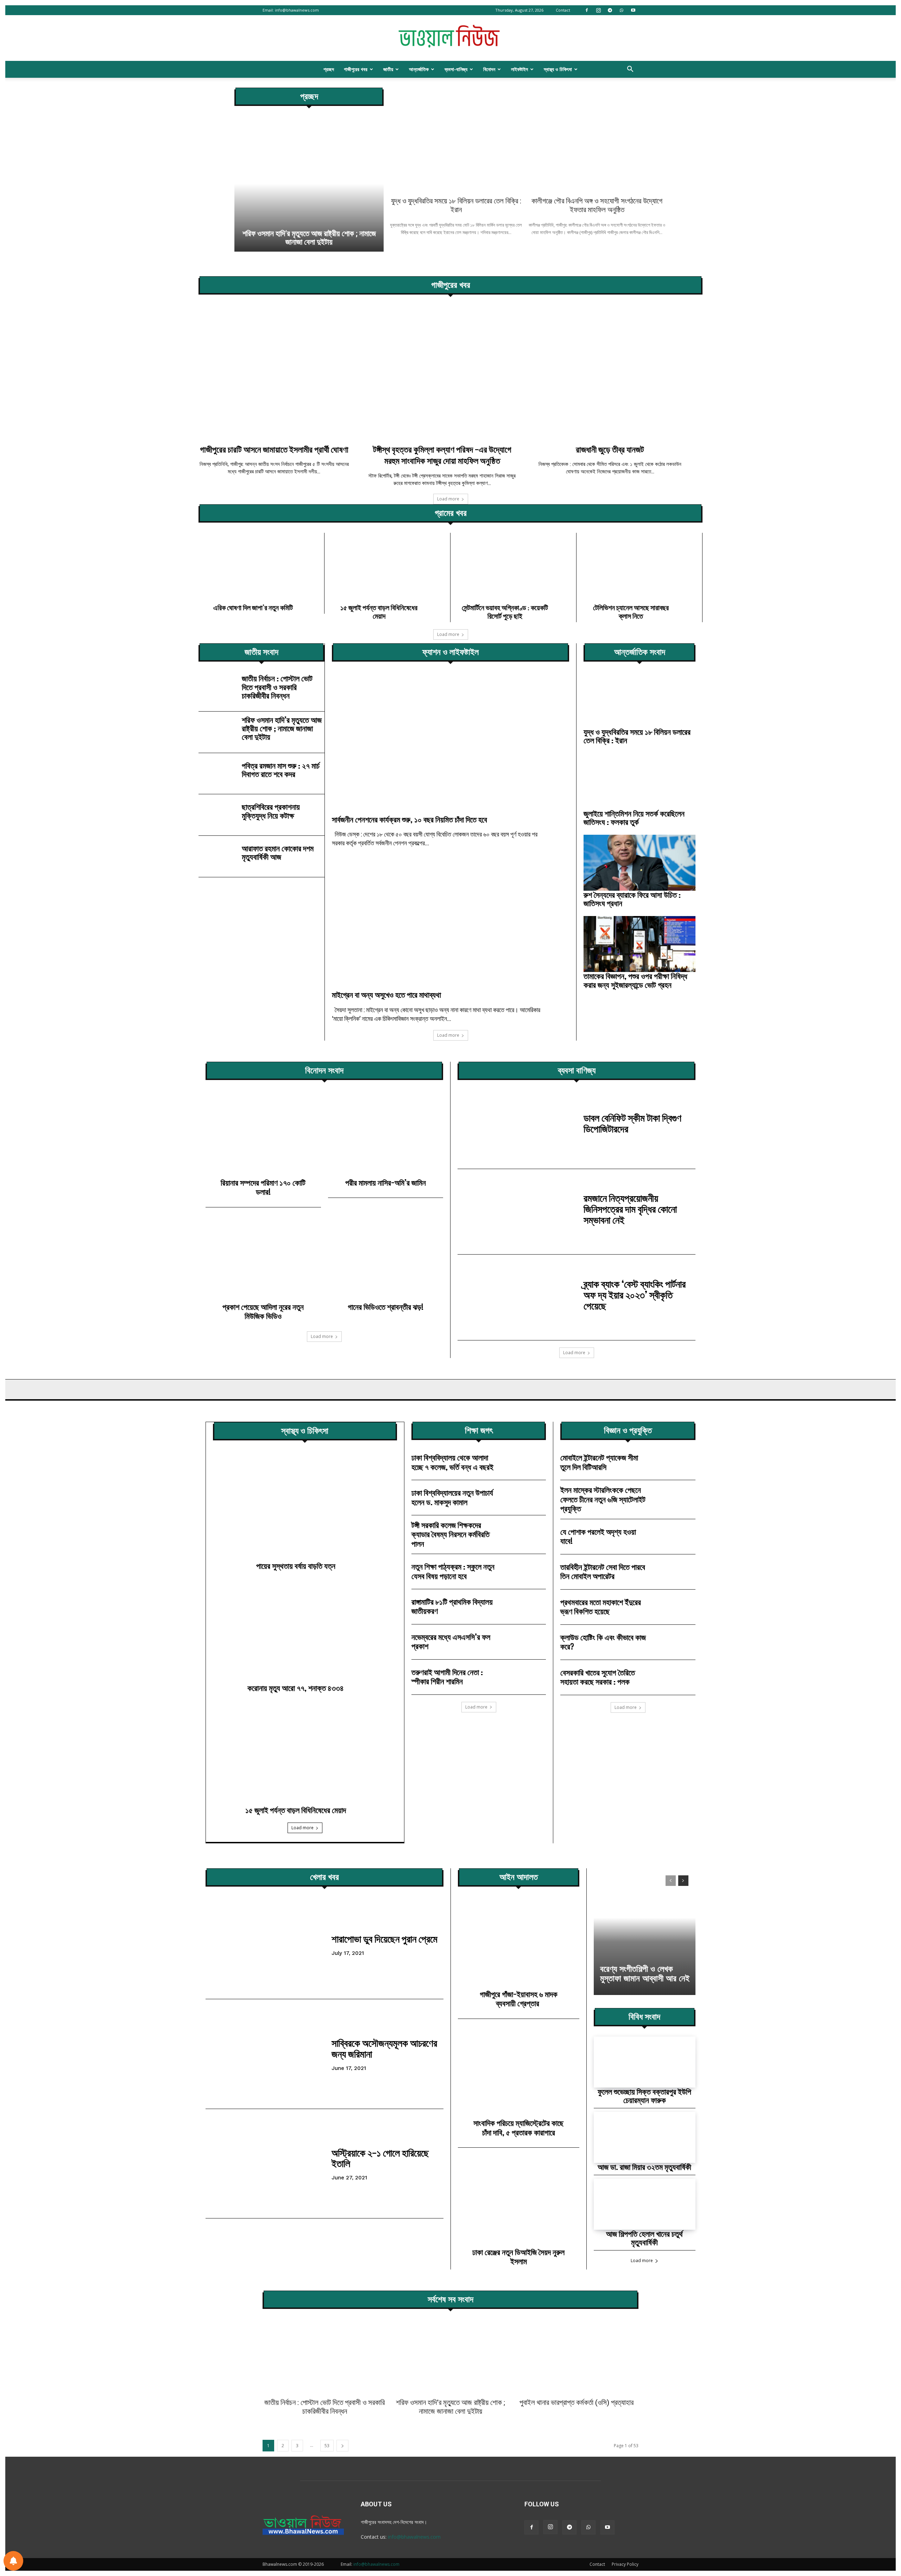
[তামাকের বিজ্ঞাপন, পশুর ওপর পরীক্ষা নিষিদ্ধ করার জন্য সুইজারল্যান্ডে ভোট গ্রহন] (639, 944)
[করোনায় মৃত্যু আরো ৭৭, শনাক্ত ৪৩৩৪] (305, 1628)
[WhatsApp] (622, 10)
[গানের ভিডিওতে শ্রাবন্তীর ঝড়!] (386, 1261)
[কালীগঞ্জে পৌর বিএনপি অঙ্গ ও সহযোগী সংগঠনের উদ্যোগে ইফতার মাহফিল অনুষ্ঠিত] (597, 140)
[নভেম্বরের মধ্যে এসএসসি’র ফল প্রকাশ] (526, 1642)
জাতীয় (388, 69)
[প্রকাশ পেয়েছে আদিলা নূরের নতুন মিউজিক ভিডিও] (263, 1261)
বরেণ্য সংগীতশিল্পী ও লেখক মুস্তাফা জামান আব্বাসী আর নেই (645, 1974)
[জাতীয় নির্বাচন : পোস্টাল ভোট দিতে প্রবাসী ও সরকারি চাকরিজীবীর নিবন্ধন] (217, 689)
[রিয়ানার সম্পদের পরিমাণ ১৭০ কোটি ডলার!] (263, 1136)
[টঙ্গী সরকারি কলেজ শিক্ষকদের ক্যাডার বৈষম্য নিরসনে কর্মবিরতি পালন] (526, 1533)
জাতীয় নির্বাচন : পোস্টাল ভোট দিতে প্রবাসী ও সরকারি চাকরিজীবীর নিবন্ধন (277, 687)
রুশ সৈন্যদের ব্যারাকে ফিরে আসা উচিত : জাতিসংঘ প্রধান (632, 899)
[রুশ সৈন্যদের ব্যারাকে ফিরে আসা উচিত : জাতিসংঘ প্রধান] (639, 863)
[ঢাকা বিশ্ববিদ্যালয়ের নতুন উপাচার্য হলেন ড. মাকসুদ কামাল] (526, 1498)
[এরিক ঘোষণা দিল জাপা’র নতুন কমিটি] (261, 566)
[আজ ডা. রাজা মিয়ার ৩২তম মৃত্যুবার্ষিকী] (645, 2137)
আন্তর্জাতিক (419, 69)
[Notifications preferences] (13, 2561)
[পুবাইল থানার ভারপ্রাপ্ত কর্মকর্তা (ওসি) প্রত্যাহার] (576, 2356)
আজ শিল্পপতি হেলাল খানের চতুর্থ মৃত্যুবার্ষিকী (644, 2238)
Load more (448, 499)
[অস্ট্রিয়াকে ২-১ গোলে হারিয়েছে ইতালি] (265, 2164)
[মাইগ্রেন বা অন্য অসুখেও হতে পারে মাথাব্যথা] (450, 918)
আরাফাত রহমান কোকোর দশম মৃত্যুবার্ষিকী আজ (278, 853)
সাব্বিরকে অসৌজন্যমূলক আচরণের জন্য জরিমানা (384, 2048)
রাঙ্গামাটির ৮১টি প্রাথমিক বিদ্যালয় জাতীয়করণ (452, 1606)
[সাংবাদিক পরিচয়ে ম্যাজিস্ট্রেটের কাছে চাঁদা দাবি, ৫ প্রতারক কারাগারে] (519, 2075)
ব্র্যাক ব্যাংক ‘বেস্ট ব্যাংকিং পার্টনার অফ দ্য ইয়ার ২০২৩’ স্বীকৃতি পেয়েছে (635, 1295)
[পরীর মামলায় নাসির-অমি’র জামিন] (386, 1136)
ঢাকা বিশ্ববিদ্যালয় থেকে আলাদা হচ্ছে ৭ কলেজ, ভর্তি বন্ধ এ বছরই (452, 1462)
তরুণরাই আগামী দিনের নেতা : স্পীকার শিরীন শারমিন (447, 1677)
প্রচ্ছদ (329, 69)
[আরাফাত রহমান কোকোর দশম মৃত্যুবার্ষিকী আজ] (217, 855)
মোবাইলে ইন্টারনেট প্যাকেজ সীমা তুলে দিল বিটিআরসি (599, 1462)
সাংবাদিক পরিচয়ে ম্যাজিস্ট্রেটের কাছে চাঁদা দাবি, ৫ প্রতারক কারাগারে (518, 2127)
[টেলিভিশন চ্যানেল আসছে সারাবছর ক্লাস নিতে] (639, 566)
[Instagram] (598, 10)
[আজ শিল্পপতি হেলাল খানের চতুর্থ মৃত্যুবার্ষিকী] (645, 2204)
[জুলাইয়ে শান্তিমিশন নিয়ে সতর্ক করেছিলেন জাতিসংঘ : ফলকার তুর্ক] (639, 781)
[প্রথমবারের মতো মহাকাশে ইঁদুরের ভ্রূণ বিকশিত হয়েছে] (675, 1607)
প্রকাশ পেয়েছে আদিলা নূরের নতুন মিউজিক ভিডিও (263, 1311)
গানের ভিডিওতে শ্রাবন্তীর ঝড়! (386, 1307)
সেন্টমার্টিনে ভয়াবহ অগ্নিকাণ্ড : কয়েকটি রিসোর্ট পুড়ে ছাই (505, 612)
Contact (563, 10)
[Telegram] (610, 10)
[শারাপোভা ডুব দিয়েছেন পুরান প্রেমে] (265, 1944)
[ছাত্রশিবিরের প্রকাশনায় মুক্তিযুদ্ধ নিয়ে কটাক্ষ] (217, 813)
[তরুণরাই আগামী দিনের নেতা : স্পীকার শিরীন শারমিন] (526, 1677)
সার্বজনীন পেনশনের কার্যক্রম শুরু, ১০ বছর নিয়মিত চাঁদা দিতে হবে (409, 819)
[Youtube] (633, 10)
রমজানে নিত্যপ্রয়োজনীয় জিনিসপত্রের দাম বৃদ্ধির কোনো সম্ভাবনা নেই (630, 1209)
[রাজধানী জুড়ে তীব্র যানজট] (619, 372)
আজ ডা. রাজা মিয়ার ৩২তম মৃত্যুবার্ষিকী (644, 2167)
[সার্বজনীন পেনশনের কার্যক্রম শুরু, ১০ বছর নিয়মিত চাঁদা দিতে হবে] (450, 743)
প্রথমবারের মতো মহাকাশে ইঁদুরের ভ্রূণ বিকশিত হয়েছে (601, 1607)
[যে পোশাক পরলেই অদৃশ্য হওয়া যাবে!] (675, 1537)
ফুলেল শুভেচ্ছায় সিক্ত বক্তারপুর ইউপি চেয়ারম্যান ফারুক (644, 2096)
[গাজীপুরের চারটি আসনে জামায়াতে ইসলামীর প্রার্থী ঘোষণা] (282, 372)
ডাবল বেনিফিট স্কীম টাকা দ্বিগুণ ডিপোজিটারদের (632, 1123)
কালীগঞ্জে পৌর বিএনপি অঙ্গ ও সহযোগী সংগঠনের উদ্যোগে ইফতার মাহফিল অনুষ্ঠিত (597, 205)
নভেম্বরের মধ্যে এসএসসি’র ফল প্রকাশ (451, 1641)
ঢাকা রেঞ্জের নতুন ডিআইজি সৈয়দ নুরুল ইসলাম (518, 2257)
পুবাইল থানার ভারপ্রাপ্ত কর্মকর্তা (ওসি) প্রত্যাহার (576, 2403)
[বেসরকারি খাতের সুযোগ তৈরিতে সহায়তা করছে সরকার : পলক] (675, 1677)
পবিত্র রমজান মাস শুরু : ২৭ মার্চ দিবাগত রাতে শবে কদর (281, 770)
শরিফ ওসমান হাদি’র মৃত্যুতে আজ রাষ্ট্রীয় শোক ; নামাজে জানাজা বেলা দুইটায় (309, 238)
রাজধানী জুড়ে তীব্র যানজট (610, 449)
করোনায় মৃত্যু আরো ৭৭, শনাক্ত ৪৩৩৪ (296, 1688)
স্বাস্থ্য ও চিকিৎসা (558, 69)
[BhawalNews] (450, 38)
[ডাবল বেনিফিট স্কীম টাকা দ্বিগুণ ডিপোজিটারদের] (517, 1126)
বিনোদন (489, 69)
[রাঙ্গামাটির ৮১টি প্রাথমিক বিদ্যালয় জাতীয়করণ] (526, 1607)
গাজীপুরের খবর (356, 69)
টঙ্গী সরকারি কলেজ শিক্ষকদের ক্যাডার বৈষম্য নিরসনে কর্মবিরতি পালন (450, 1534)
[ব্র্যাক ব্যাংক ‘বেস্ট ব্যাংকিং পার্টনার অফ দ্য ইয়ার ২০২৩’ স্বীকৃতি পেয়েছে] (517, 1297)
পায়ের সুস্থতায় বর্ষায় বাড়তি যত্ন (296, 1566)
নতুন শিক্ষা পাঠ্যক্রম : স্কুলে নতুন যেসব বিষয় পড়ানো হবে (453, 1571)
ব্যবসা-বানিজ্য (456, 69)
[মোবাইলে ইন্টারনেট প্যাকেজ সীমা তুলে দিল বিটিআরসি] (675, 1462)
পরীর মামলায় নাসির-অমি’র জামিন (386, 1183)
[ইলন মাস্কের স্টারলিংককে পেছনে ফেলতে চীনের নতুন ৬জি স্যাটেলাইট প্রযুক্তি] (675, 1498)
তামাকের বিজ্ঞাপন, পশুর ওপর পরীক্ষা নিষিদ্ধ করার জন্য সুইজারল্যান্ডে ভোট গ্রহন (635, 980)
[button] (630, 70)
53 (327, 2446)
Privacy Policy (625, 2564)
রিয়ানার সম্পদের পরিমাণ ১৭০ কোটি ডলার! (263, 1187)
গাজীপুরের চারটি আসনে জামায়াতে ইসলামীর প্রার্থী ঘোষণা (274, 449)
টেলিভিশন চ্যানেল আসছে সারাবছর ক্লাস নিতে (631, 612)
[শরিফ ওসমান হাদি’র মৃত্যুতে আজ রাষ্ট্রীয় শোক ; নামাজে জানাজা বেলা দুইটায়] (309, 184)
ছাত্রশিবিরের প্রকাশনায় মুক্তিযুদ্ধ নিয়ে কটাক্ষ (271, 811)
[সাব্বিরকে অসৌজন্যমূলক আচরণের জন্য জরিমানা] (265, 2054)
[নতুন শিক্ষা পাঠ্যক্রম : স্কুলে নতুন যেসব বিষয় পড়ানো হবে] (526, 1571)
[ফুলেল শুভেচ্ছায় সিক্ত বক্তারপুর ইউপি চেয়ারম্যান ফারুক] (645, 2062)
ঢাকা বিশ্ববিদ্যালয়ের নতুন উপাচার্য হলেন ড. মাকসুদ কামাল (452, 1497)
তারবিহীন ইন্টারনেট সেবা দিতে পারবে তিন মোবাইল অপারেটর (603, 1571)
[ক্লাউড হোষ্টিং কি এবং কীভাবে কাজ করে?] (675, 1642)
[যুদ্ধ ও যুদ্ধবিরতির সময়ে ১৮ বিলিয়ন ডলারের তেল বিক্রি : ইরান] (456, 140)
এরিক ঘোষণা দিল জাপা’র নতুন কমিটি (253, 607)
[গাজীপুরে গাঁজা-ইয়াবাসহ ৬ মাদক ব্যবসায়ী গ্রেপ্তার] (519, 1945)
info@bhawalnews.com (297, 10)
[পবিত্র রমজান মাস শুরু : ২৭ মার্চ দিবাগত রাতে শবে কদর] (217, 772)
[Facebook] (587, 10)
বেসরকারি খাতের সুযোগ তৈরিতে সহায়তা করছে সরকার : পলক (598, 1677)
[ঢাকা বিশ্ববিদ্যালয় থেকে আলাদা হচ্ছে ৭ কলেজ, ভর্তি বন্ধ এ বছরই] (526, 1462)
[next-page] (683, 1881)
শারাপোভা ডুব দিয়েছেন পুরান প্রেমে (385, 1939)
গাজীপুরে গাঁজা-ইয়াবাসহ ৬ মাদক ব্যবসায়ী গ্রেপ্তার (519, 1999)
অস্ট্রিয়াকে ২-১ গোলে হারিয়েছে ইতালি (380, 2158)
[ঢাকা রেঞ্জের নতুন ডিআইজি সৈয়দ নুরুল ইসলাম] (519, 2203)
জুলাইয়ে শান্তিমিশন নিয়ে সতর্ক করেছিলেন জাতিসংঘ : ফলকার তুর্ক (634, 818)
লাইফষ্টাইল (519, 69)
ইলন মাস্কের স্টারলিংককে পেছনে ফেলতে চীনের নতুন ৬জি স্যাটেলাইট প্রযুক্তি (603, 1499)
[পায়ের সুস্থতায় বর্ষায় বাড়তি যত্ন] (305, 1506)
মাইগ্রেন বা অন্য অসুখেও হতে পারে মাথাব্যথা (386, 995)
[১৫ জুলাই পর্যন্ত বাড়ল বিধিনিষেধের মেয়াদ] (387, 566)
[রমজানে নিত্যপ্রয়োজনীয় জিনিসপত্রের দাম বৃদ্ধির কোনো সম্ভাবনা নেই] (517, 1212)
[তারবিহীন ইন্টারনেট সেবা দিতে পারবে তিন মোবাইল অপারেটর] (675, 1572)
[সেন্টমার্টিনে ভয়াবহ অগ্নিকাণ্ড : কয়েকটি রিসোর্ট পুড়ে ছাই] (513, 566)
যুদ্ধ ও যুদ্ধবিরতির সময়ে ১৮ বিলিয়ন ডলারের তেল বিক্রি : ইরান (456, 205)
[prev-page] (671, 1881)
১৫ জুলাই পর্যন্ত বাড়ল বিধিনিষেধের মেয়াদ (379, 612)
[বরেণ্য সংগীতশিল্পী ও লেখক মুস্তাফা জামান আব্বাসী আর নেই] (645, 1932)
